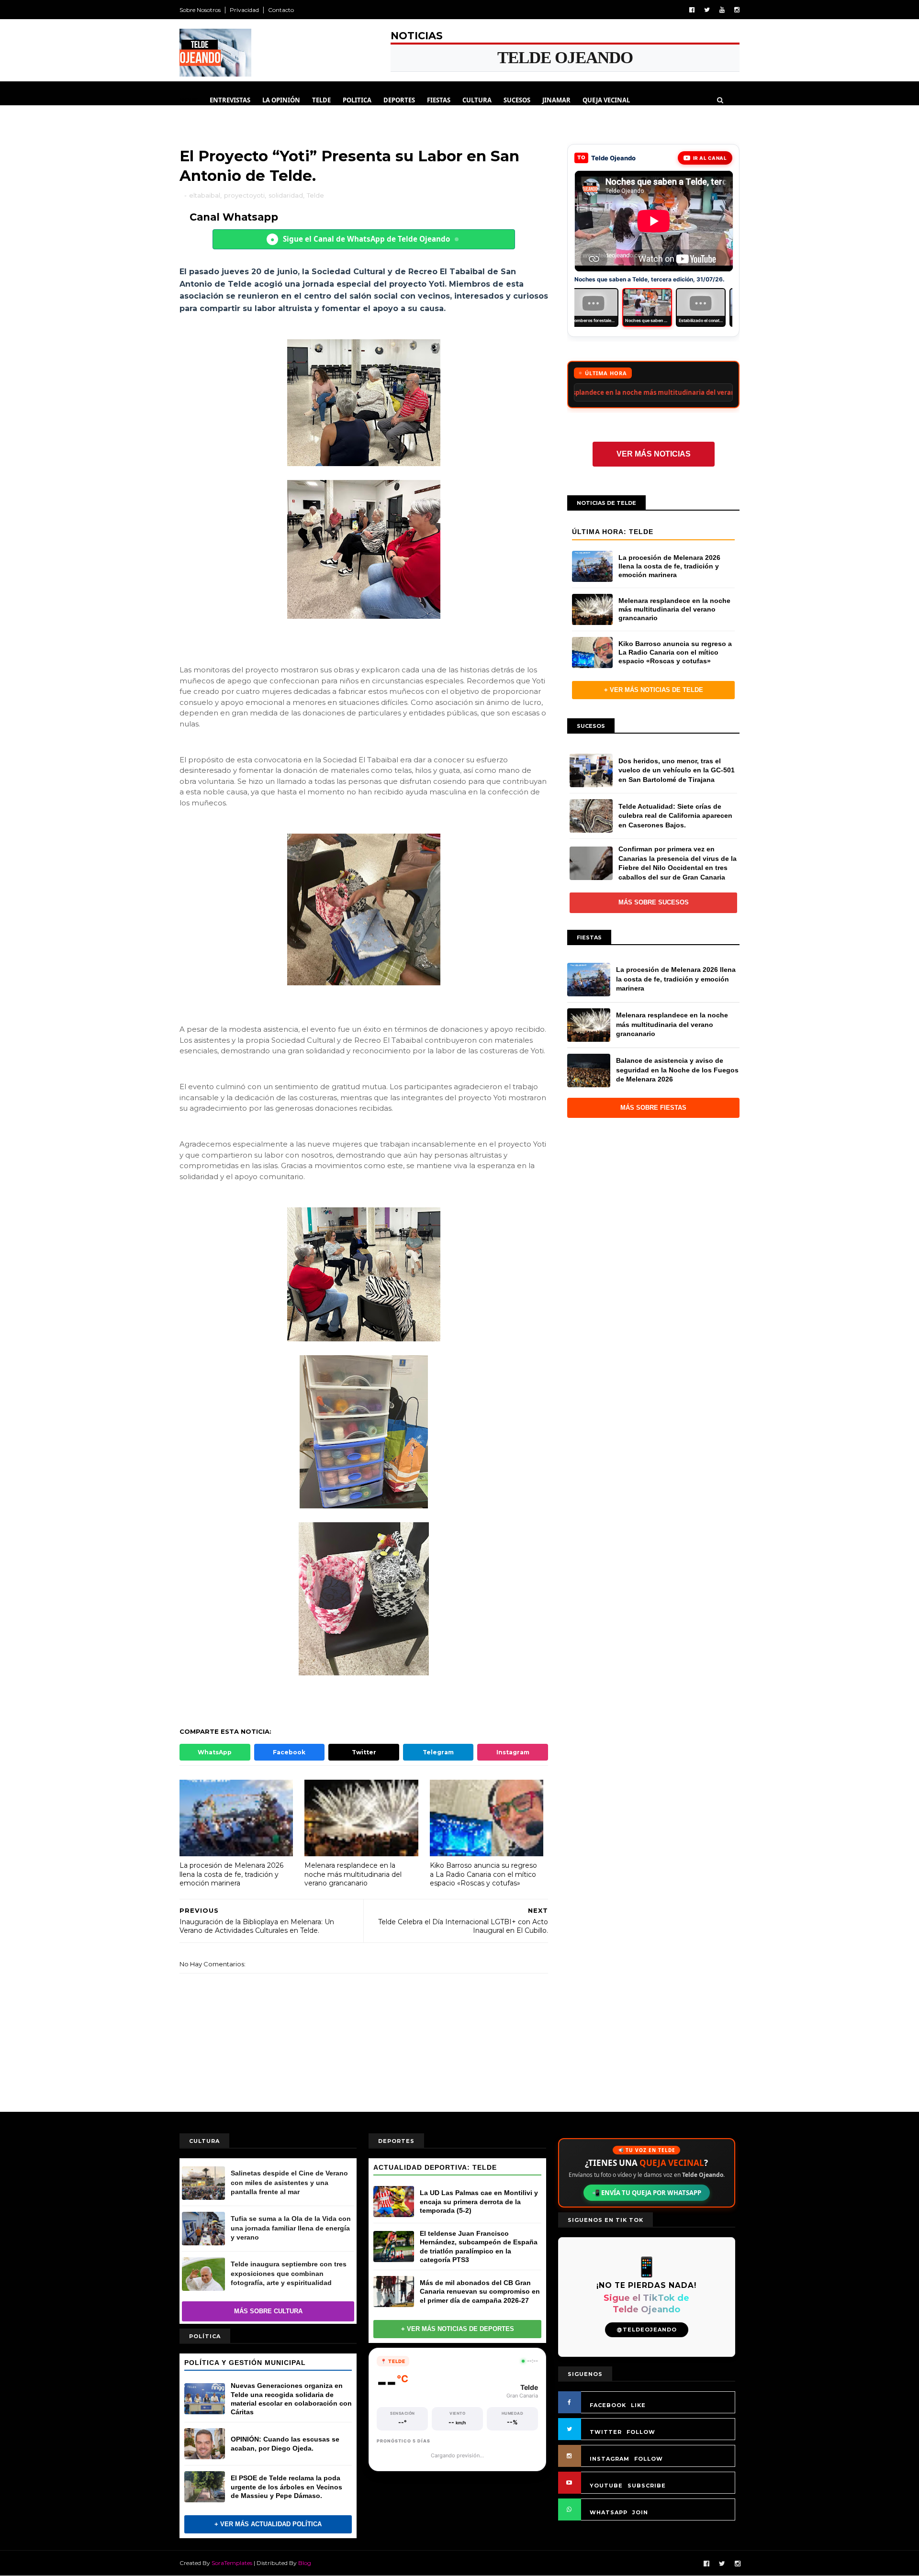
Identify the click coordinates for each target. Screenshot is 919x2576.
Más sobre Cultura (268, 2311)
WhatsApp (215, 1752)
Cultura (477, 100)
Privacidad (244, 10)
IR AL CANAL (710, 158)
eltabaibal (205, 195)
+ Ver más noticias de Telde (654, 697)
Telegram (438, 1752)
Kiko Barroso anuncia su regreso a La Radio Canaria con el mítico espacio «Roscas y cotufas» (483, 1874)
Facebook (289, 1752)
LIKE (638, 2405)
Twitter (364, 1752)
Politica (357, 100)
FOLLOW (641, 2432)
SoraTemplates (232, 2563)
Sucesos (517, 100)
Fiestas (439, 100)
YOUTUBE (606, 2486)
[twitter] (707, 10)
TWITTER (606, 2432)
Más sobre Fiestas (653, 1115)
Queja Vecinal (606, 100)
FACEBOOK (608, 2405)
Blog (305, 2563)
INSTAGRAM (610, 2459)
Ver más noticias (654, 462)
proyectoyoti (244, 195)
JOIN (640, 2512)
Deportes (399, 100)
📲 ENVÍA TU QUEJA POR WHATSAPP (647, 2193)
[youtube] (722, 10)
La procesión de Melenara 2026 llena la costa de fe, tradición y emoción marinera (231, 1874)
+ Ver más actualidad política (268, 2524)
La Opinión (281, 100)
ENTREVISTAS (230, 100)
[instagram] (737, 10)
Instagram (513, 1752)
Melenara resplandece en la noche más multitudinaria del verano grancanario (353, 1874)
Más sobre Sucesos (654, 910)
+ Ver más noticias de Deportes (458, 2329)
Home (189, 100)
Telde (321, 100)
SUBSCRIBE (647, 2486)
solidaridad (286, 195)
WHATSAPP (609, 2512)
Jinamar (556, 100)
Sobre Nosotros (200, 10)
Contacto (281, 10)
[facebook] (692, 10)
